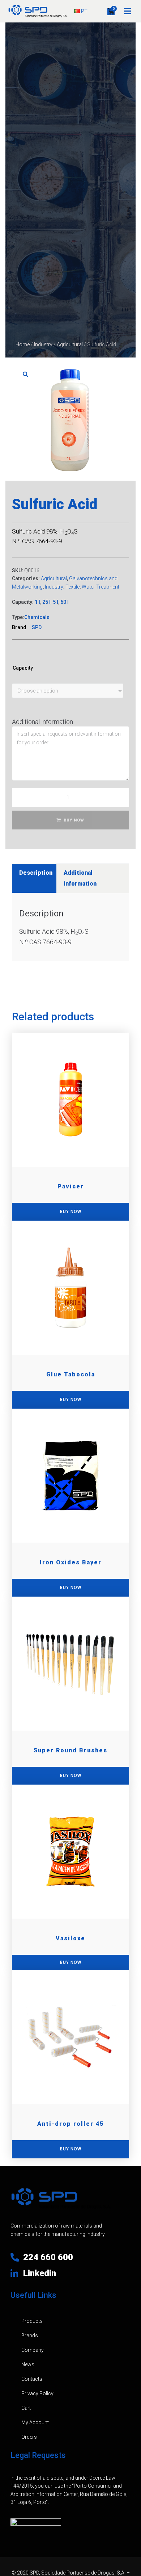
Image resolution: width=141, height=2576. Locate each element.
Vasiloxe (70, 1938)
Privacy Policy (37, 2393)
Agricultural (70, 344)
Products (32, 2321)
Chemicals (37, 617)
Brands (30, 2335)
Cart (26, 2408)
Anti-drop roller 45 (70, 2124)
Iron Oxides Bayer (71, 1562)
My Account (35, 2422)
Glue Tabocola (71, 1374)
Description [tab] (36, 873)
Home (23, 344)
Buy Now (74, 820)
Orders (29, 2437)
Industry (43, 344)
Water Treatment (101, 587)
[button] (127, 11)
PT (84, 11)
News (28, 2364)
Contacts (32, 2379)
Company (33, 2350)
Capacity (23, 668)
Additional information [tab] (80, 878)
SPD (37, 627)
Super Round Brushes (70, 1750)
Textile (72, 587)
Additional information (42, 722)
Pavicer (71, 1186)
